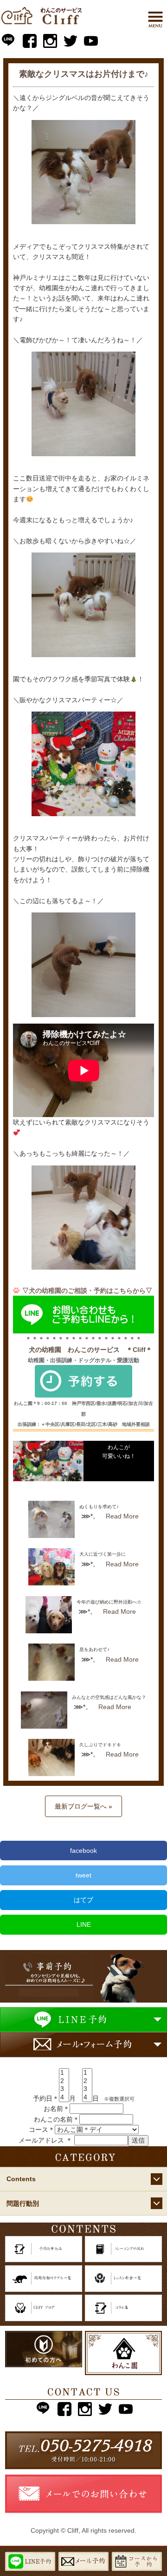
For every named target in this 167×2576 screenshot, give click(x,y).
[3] (64, 2089)
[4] (64, 2097)
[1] (64, 2073)
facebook (83, 1850)
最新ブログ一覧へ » (83, 1806)
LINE (84, 1924)
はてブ (83, 1900)
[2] (64, 2081)
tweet (83, 1875)
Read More (122, 1516)
